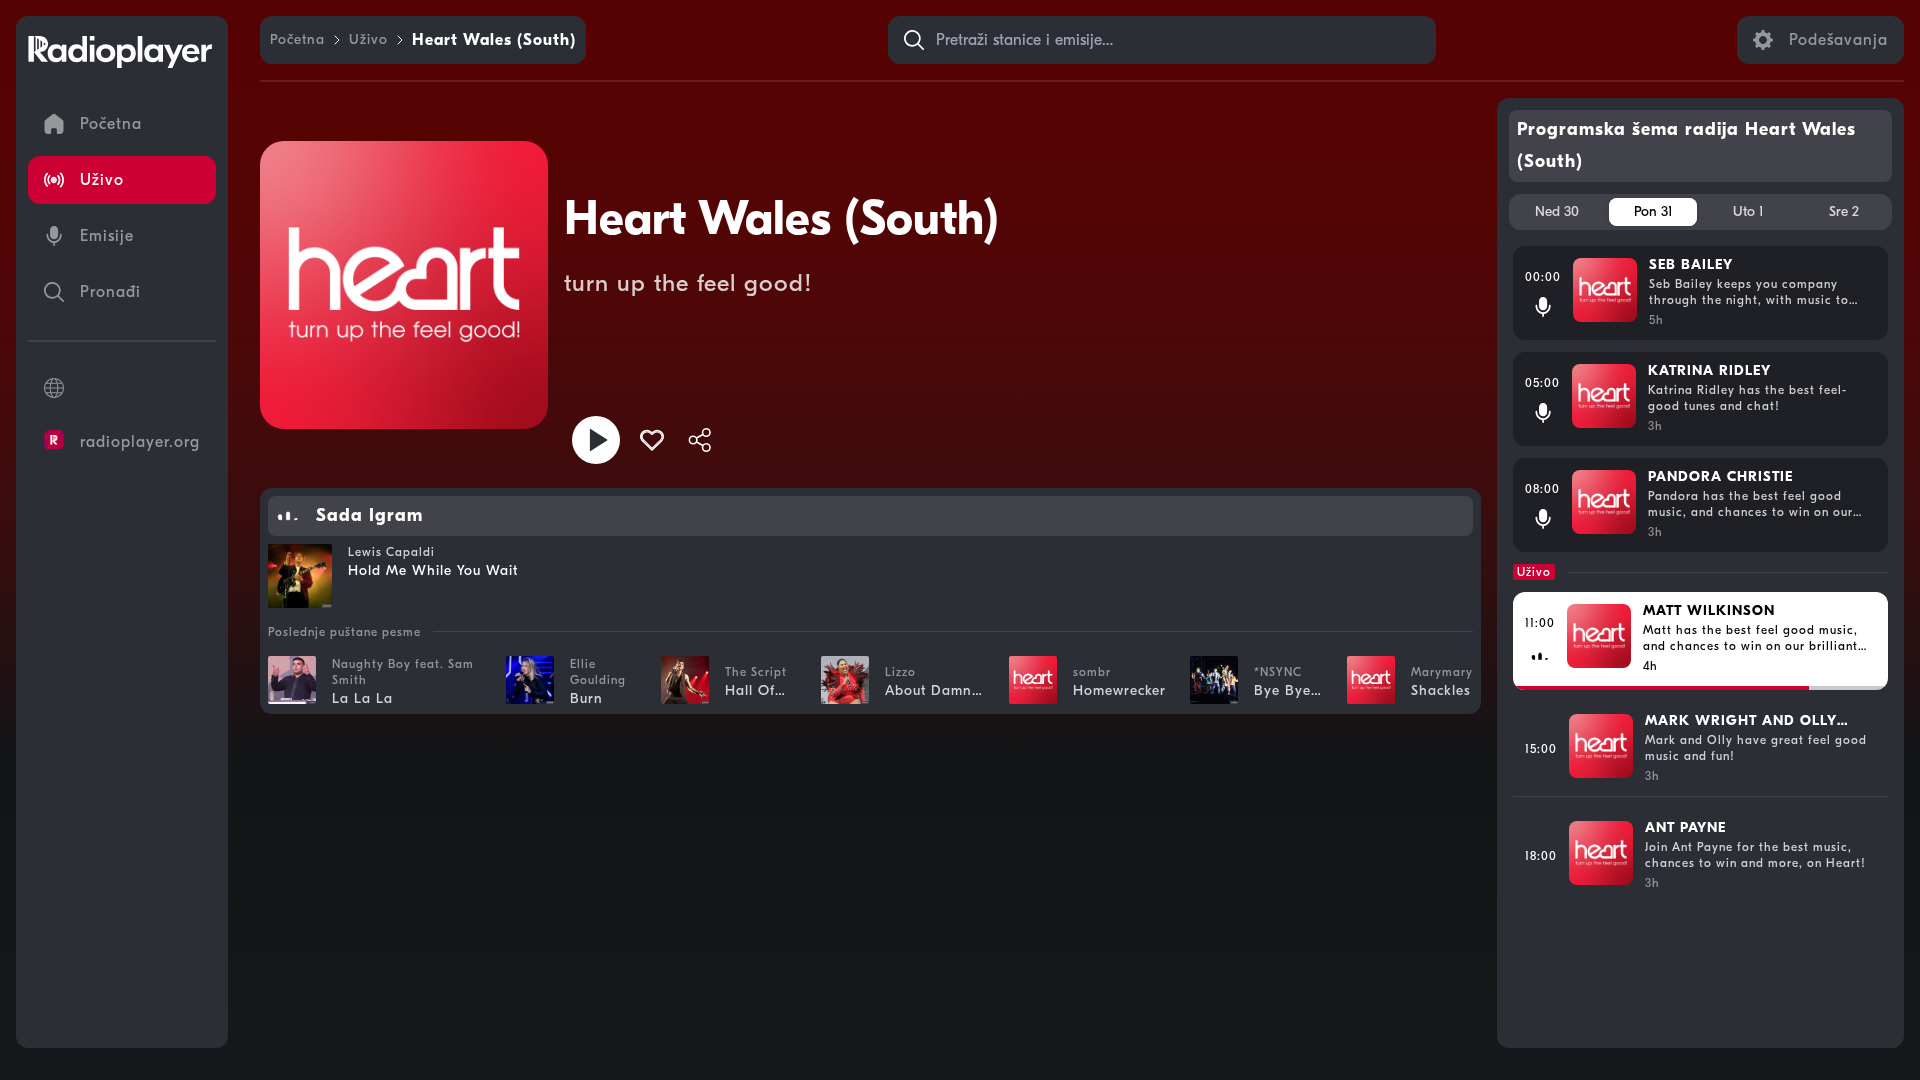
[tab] (1557, 212)
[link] (297, 40)
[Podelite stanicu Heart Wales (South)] (700, 440)
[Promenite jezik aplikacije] (122, 388)
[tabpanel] (1700, 639)
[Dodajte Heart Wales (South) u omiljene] (652, 440)
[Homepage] (120, 52)
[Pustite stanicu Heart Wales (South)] (596, 440)
